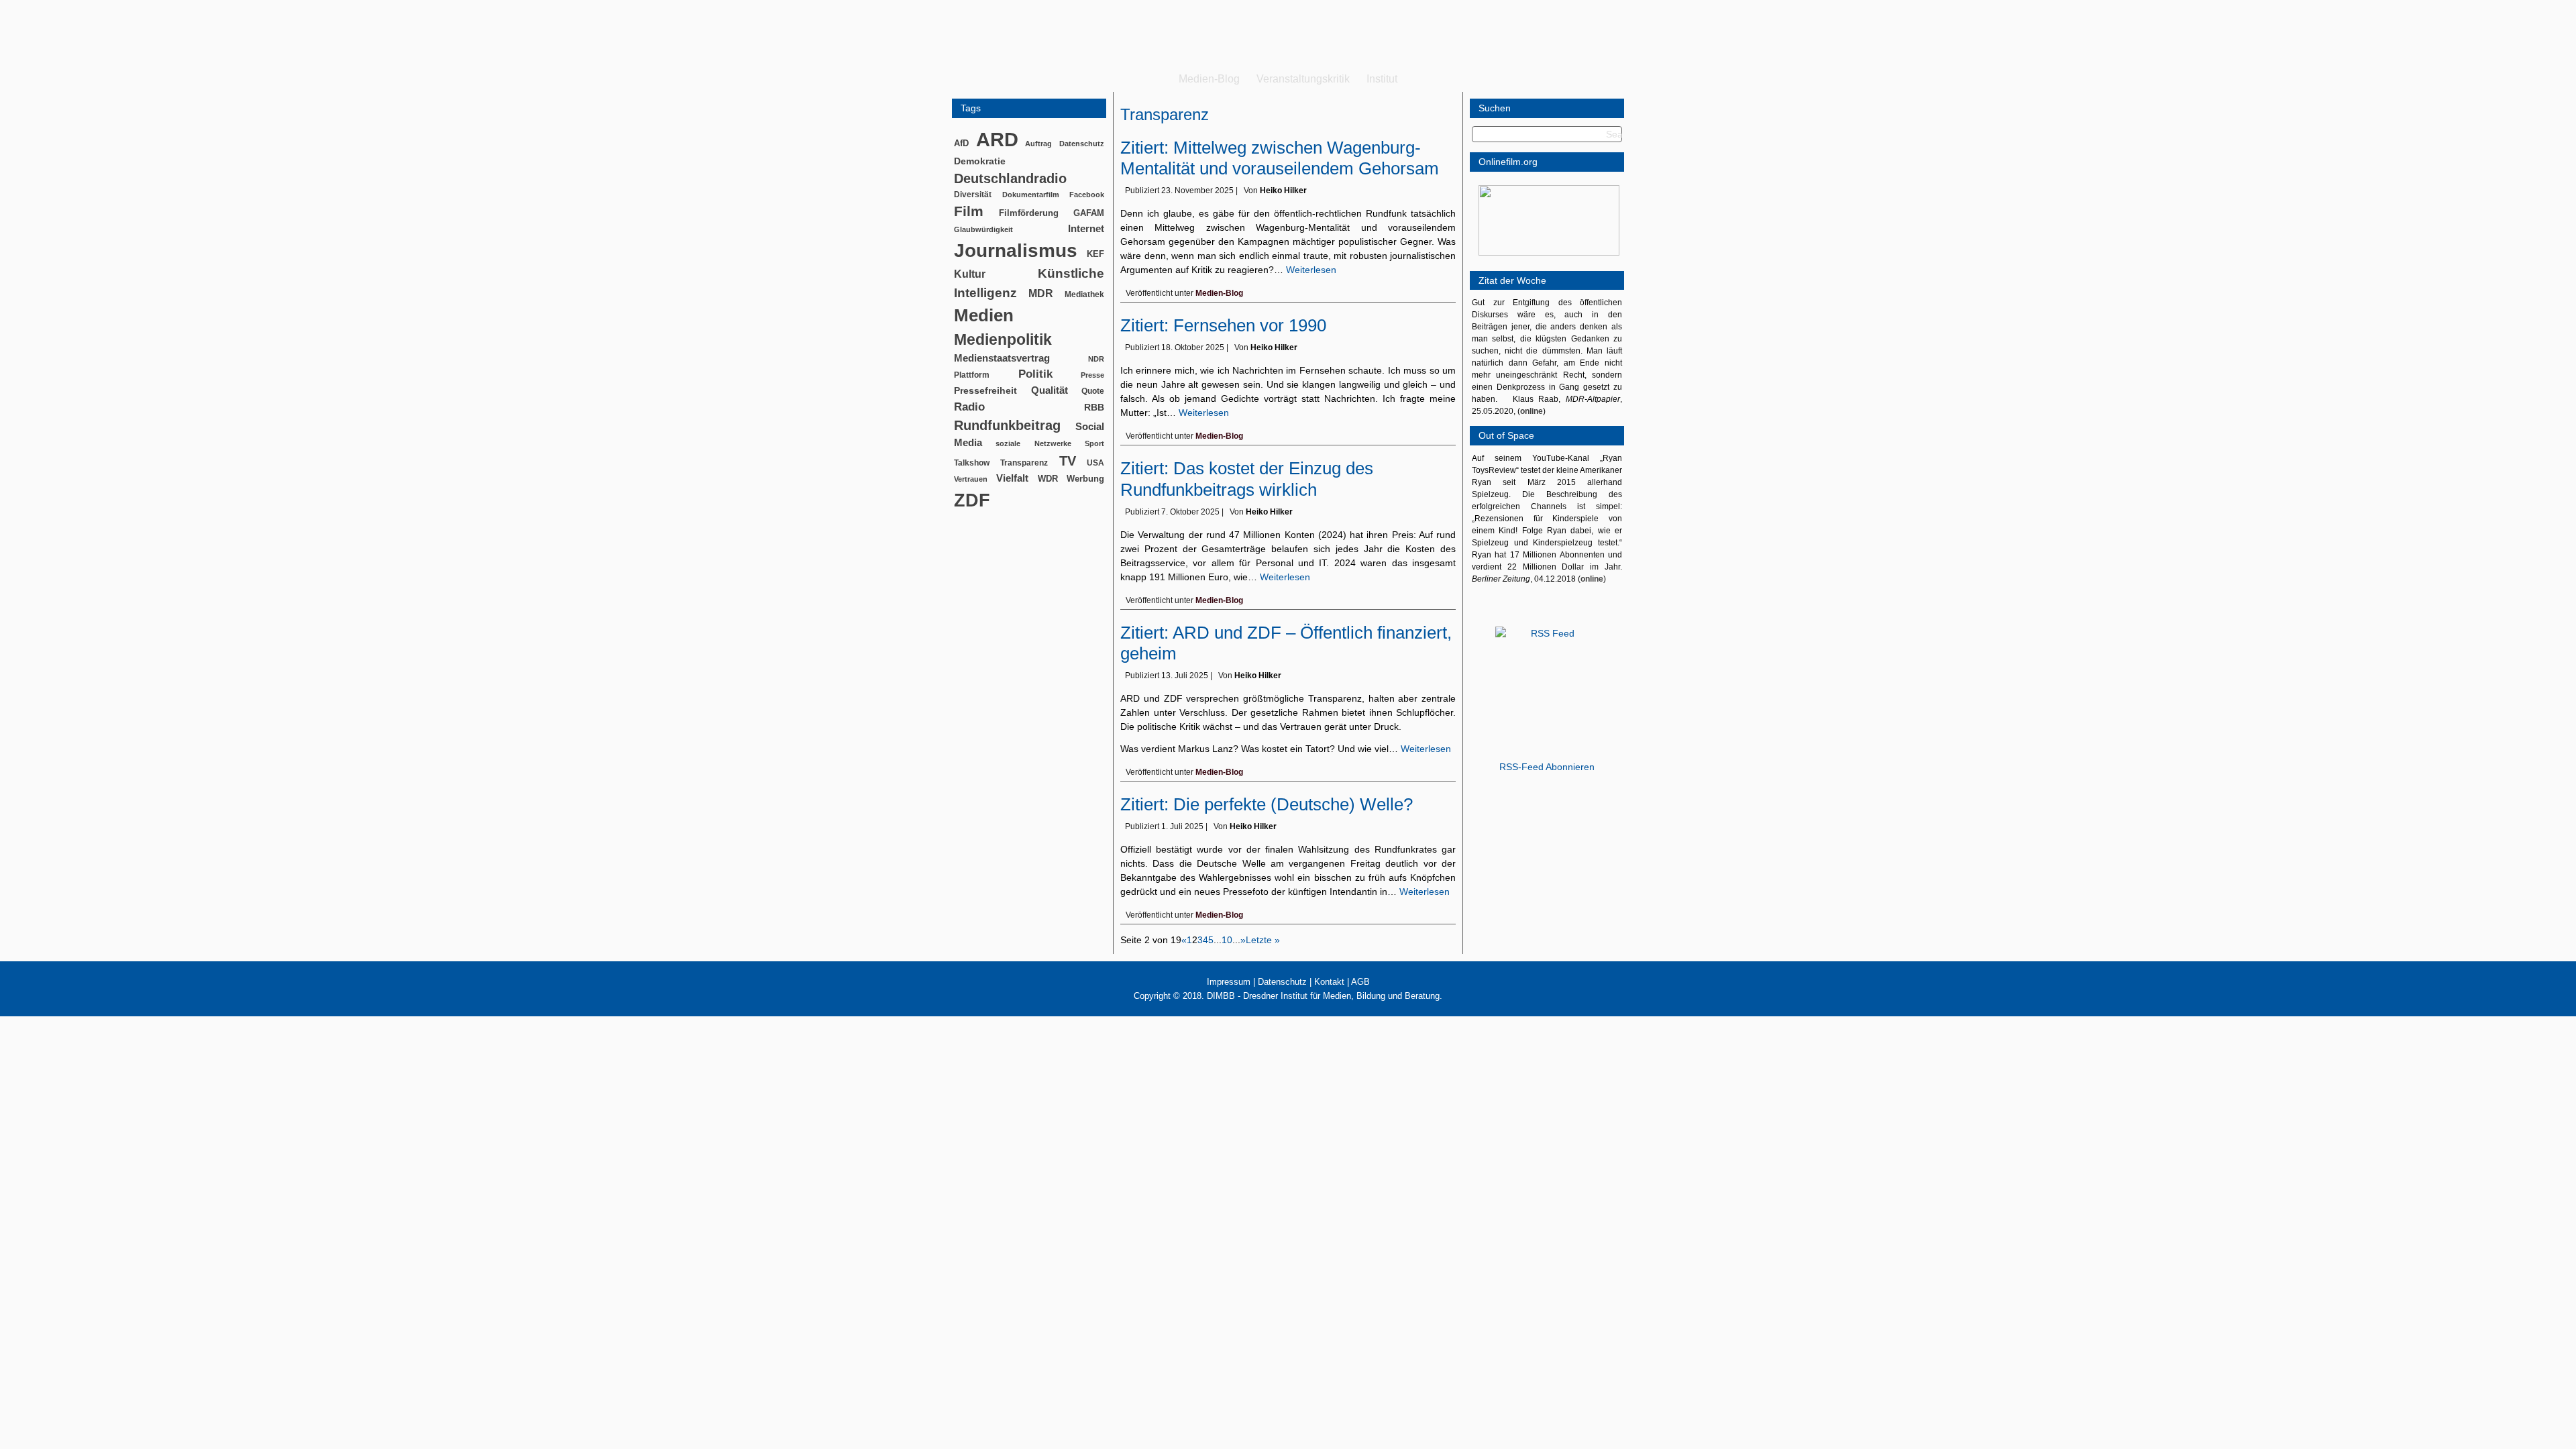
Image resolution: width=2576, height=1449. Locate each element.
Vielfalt (1012, 478)
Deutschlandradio (1010, 178)
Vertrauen (971, 479)
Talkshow (972, 463)
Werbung (1085, 479)
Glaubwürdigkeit (983, 229)
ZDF (972, 500)
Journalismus (1016, 251)
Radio (969, 407)
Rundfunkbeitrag (1007, 425)
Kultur (970, 274)
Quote (1093, 391)
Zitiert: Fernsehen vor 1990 (1223, 325)
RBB (1094, 407)
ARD (997, 139)
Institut (1382, 79)
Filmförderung (1029, 213)
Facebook (1087, 195)
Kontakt (1329, 982)
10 (1227, 940)
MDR (1041, 293)
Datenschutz (1082, 144)
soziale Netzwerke (1033, 443)
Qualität (1050, 390)
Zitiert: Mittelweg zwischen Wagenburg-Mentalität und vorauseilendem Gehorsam (1280, 158)
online (1532, 411)
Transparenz (1024, 463)
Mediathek (1084, 294)
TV (1068, 461)
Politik (1035, 374)
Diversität (973, 194)
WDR (1048, 479)
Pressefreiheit (985, 391)
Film (969, 211)
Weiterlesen (1311, 270)
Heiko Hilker (1283, 191)
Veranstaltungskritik (1303, 79)
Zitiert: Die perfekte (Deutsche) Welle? (1267, 804)
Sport (1094, 443)
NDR (1096, 359)
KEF (1095, 254)
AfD (961, 143)
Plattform (972, 375)
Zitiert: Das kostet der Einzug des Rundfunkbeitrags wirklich (1247, 479)
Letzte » (1263, 940)
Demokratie (980, 161)
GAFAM (1089, 213)
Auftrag (1038, 144)
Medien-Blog (1209, 79)
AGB (1360, 982)
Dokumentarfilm (1031, 195)
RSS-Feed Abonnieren (1547, 767)
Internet (1086, 229)
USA (1095, 463)
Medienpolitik (1003, 339)
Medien (984, 315)
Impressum (1229, 982)
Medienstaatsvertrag (1002, 358)
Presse (1092, 375)
